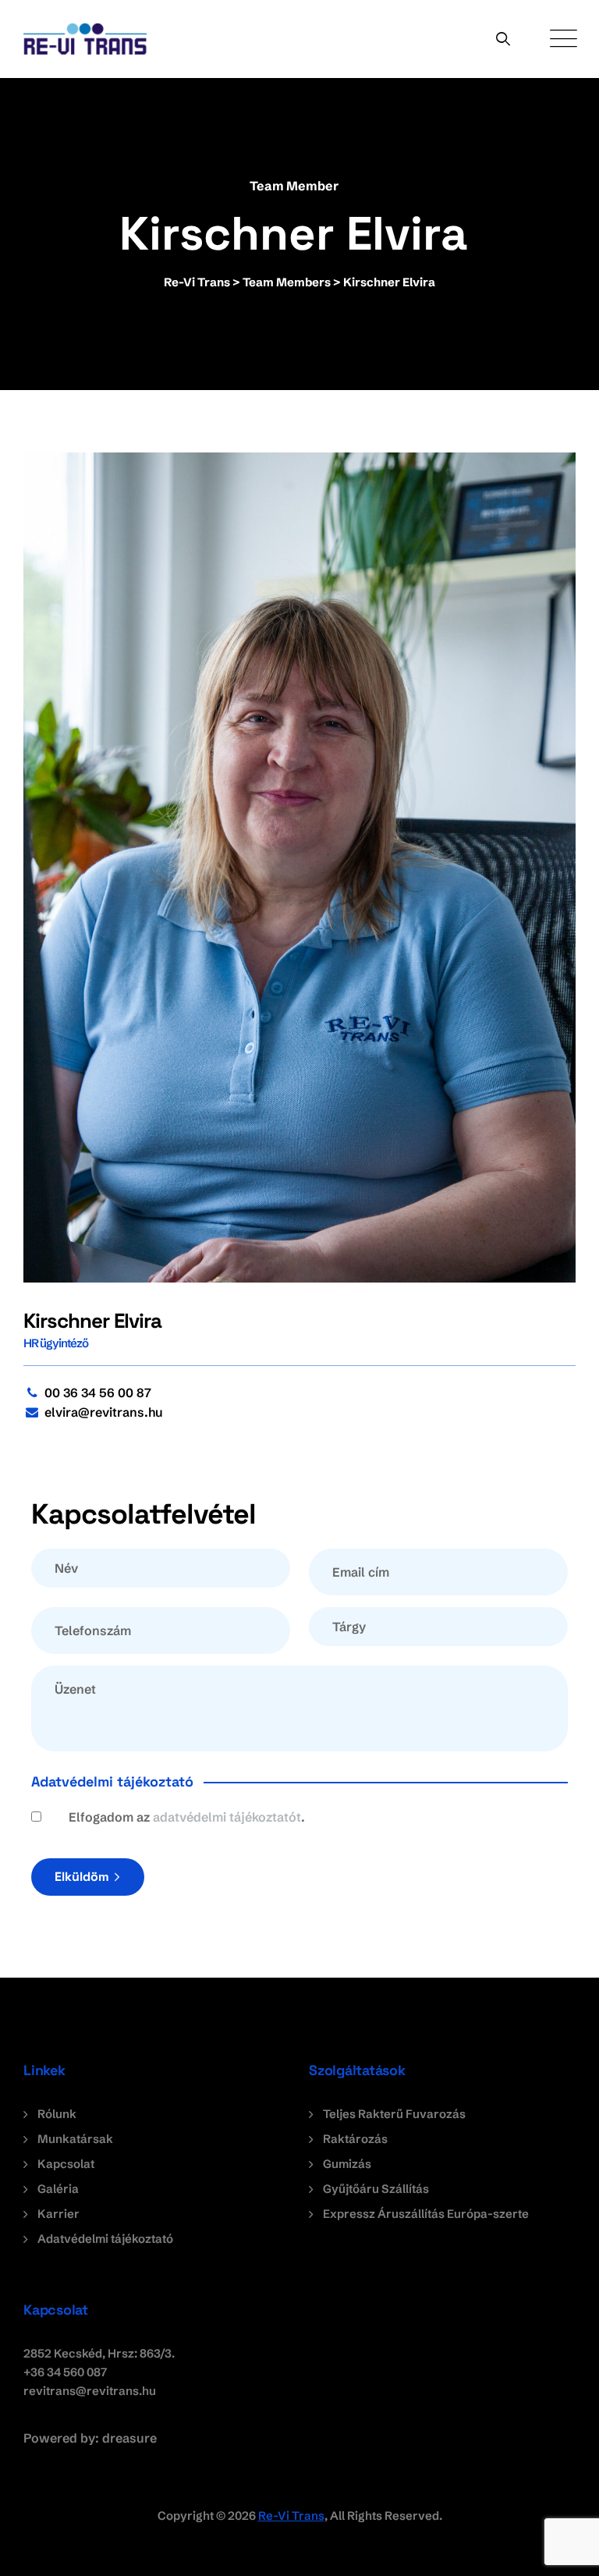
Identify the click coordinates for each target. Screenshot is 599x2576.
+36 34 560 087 (65, 2372)
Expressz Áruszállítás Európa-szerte (426, 2214)
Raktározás (355, 2139)
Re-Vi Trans (291, 2516)
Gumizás (347, 2164)
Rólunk (57, 2114)
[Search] (503, 39)
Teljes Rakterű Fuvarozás (394, 2114)
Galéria (58, 2189)
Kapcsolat (66, 2164)
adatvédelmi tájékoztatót (227, 1817)
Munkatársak (75, 2139)
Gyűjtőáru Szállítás (376, 2189)
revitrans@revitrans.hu (90, 2391)
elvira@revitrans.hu (104, 1412)
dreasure (129, 2438)
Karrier (58, 2214)
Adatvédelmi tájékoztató (105, 2239)
